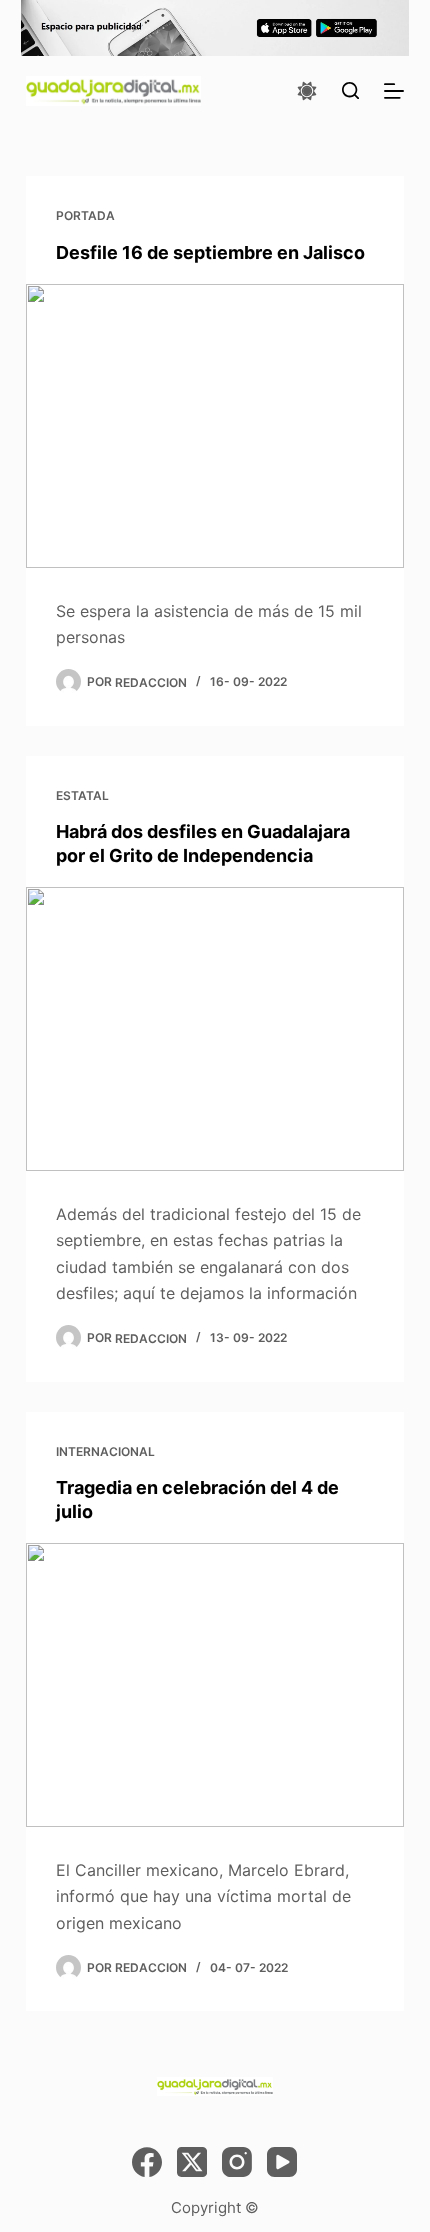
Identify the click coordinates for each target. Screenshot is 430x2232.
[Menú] (394, 91)
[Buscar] (350, 90)
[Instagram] (237, 2162)
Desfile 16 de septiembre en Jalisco (210, 252)
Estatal (82, 795)
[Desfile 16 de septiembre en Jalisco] (215, 426)
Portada (85, 215)
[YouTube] (282, 2162)
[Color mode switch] (307, 91)
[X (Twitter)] (192, 2162)
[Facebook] (147, 2162)
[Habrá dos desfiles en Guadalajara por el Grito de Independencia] (215, 1029)
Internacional (105, 1451)
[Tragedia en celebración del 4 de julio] (215, 1685)
